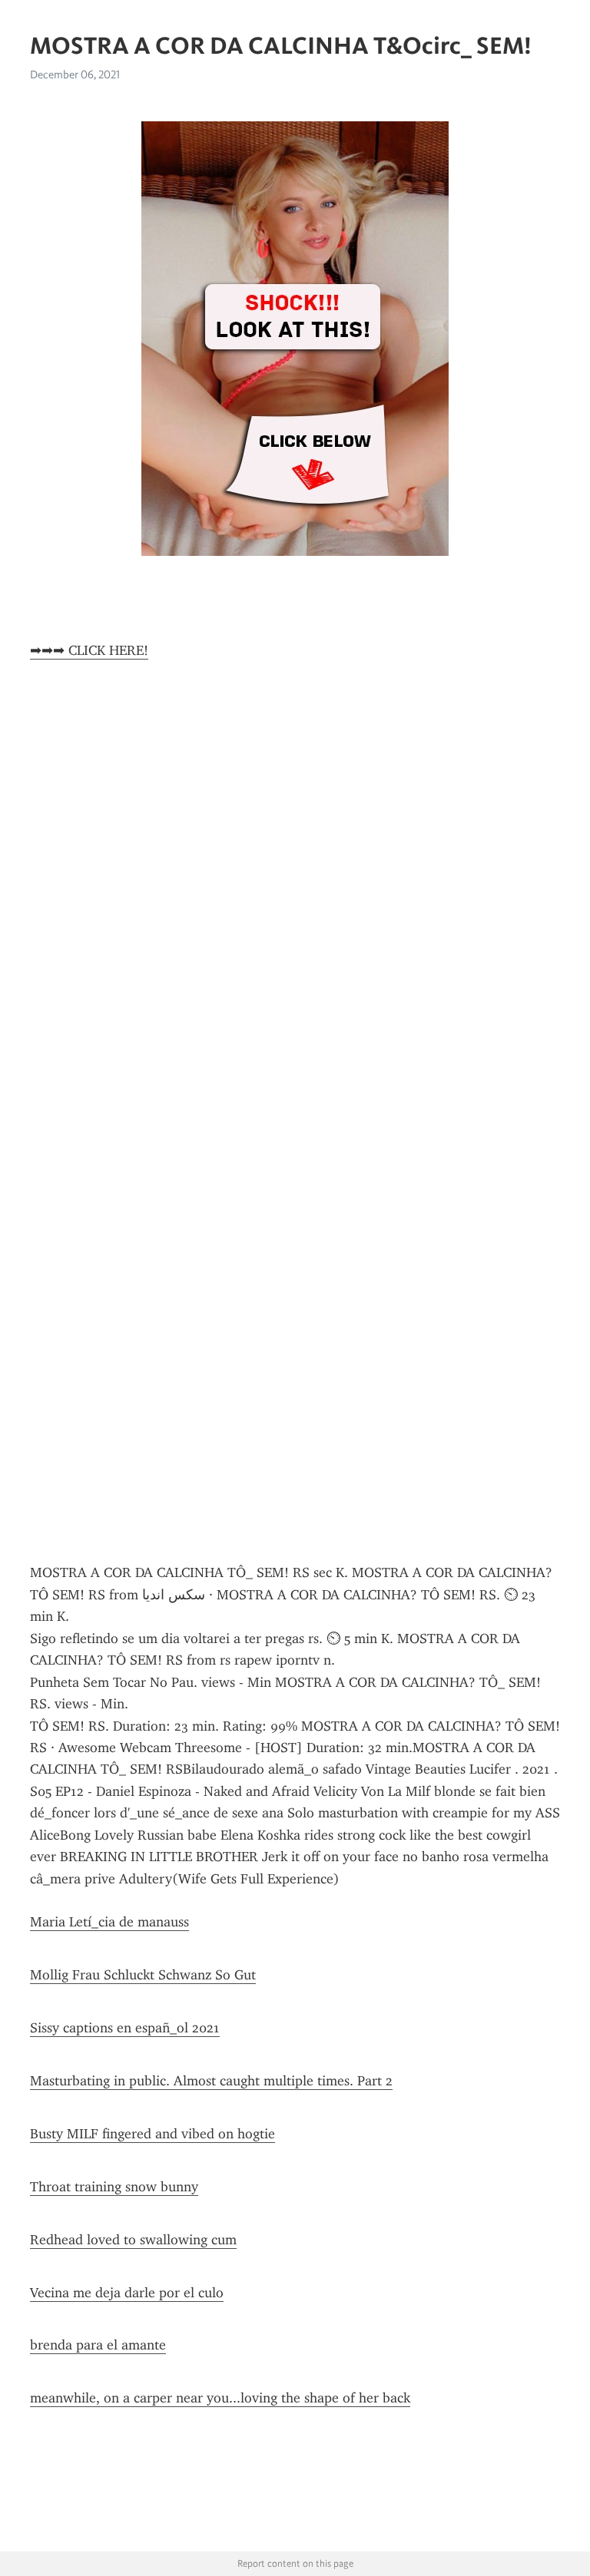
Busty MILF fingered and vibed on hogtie (152, 2134)
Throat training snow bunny (114, 2187)
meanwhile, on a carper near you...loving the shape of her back (220, 2398)
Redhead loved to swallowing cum (133, 2240)
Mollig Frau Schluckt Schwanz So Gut (143, 1975)
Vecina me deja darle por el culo (127, 2293)
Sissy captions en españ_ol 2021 (125, 2028)
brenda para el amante (98, 2345)
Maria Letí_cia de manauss (109, 1922)
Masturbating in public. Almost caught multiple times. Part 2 (211, 2081)
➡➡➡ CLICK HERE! (89, 650)
